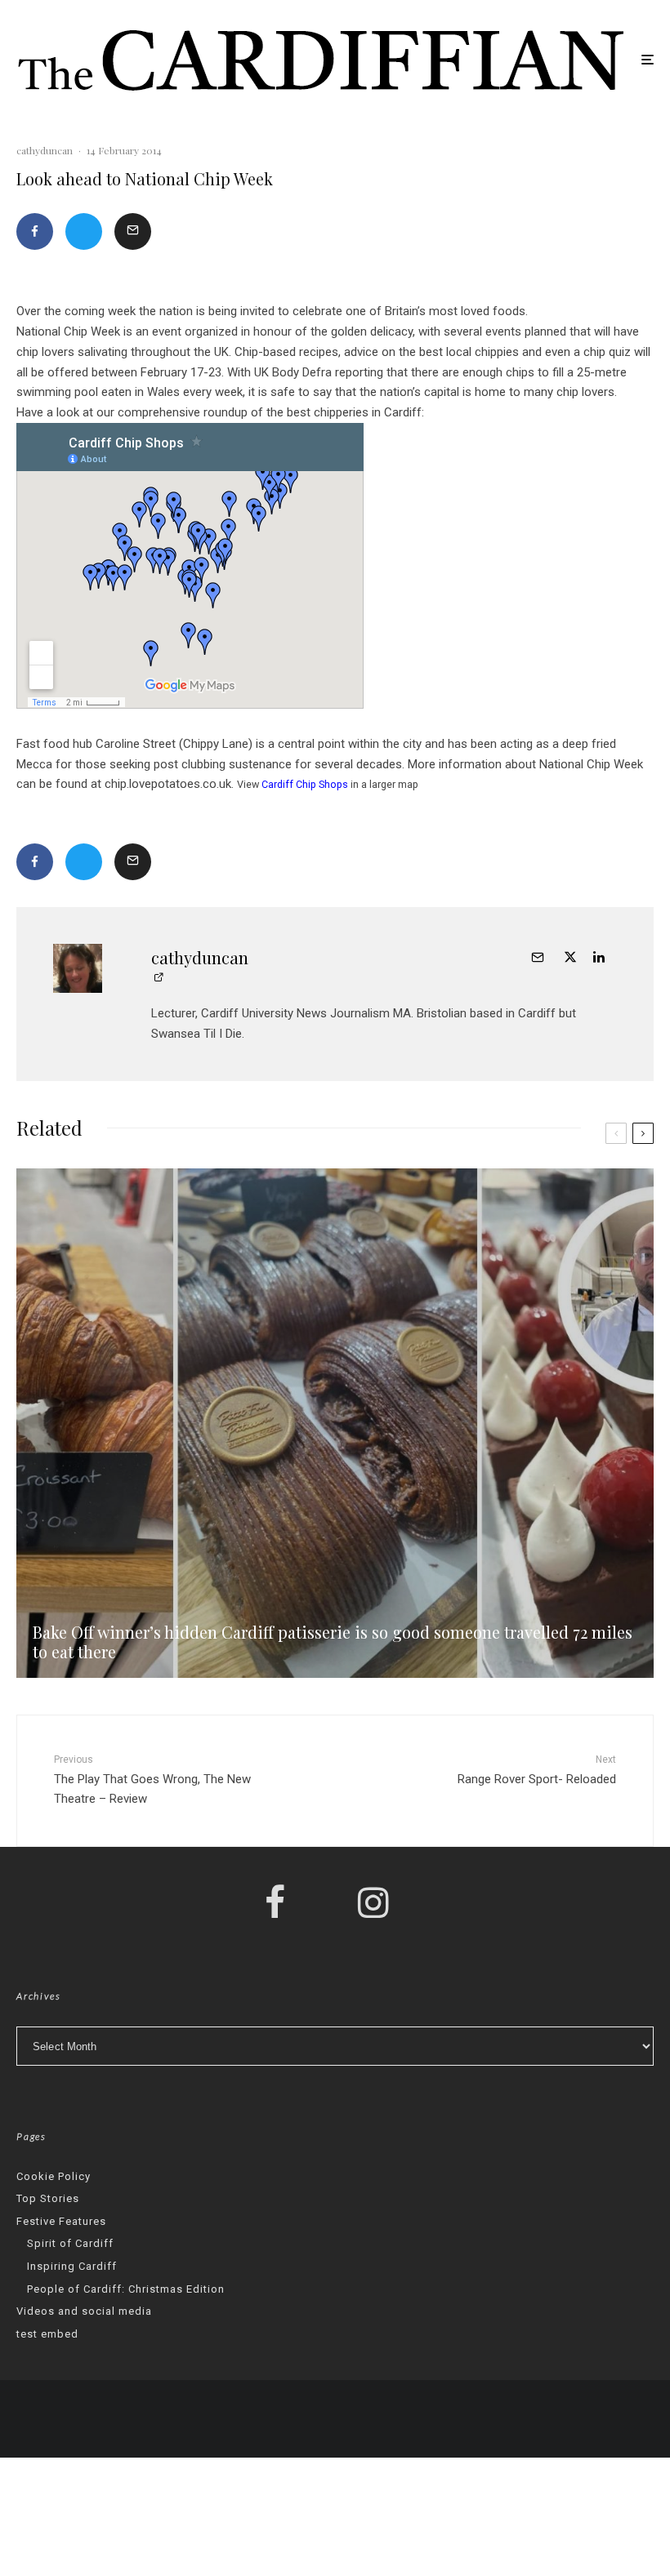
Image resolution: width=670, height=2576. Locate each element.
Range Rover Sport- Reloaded (537, 1770)
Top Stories (48, 2198)
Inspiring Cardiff (72, 2266)
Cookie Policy (54, 2176)
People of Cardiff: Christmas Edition (126, 2289)
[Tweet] (84, 231)
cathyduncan (45, 150)
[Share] (35, 231)
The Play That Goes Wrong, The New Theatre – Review (152, 1780)
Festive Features (61, 2221)
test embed (47, 2334)
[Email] (133, 231)
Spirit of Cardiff (70, 2243)
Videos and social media (84, 2311)
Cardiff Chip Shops (305, 784)
